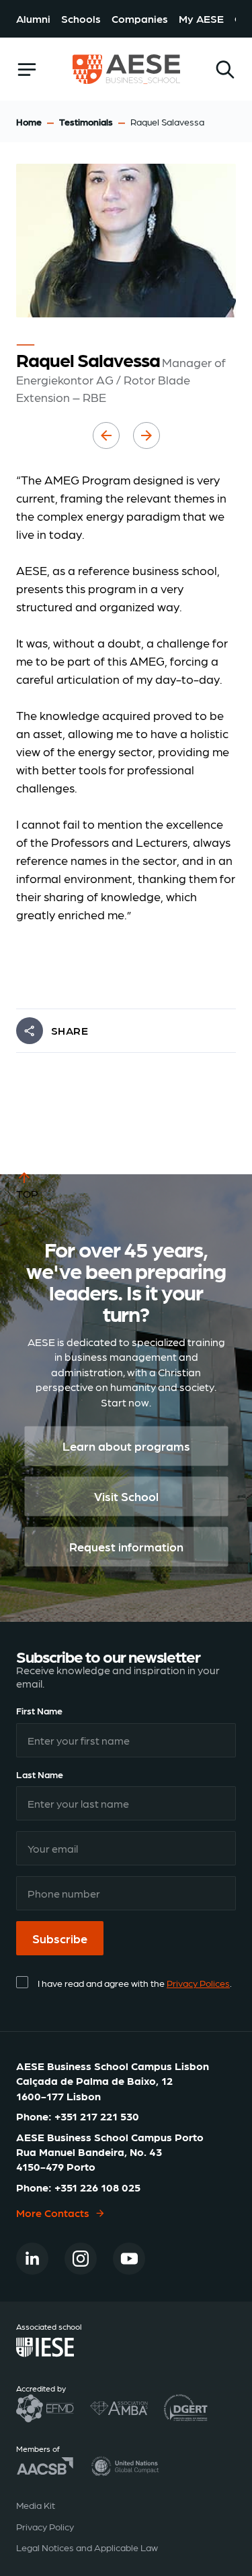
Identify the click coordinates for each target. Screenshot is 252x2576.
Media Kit (36, 2505)
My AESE (201, 18)
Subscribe (60, 1938)
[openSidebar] (27, 69)
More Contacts (53, 2213)
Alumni (33, 18)
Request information (126, 1547)
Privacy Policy (45, 2526)
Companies (140, 18)
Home (29, 121)
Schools (81, 18)
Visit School (126, 1497)
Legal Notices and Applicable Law (87, 2547)
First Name (39, 1710)
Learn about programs (126, 1446)
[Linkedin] (32, 2259)
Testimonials (86, 121)
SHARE (70, 1030)
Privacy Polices (198, 1983)
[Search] (225, 69)
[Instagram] (81, 2259)
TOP (27, 1193)
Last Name (40, 1774)
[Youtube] (129, 2259)
